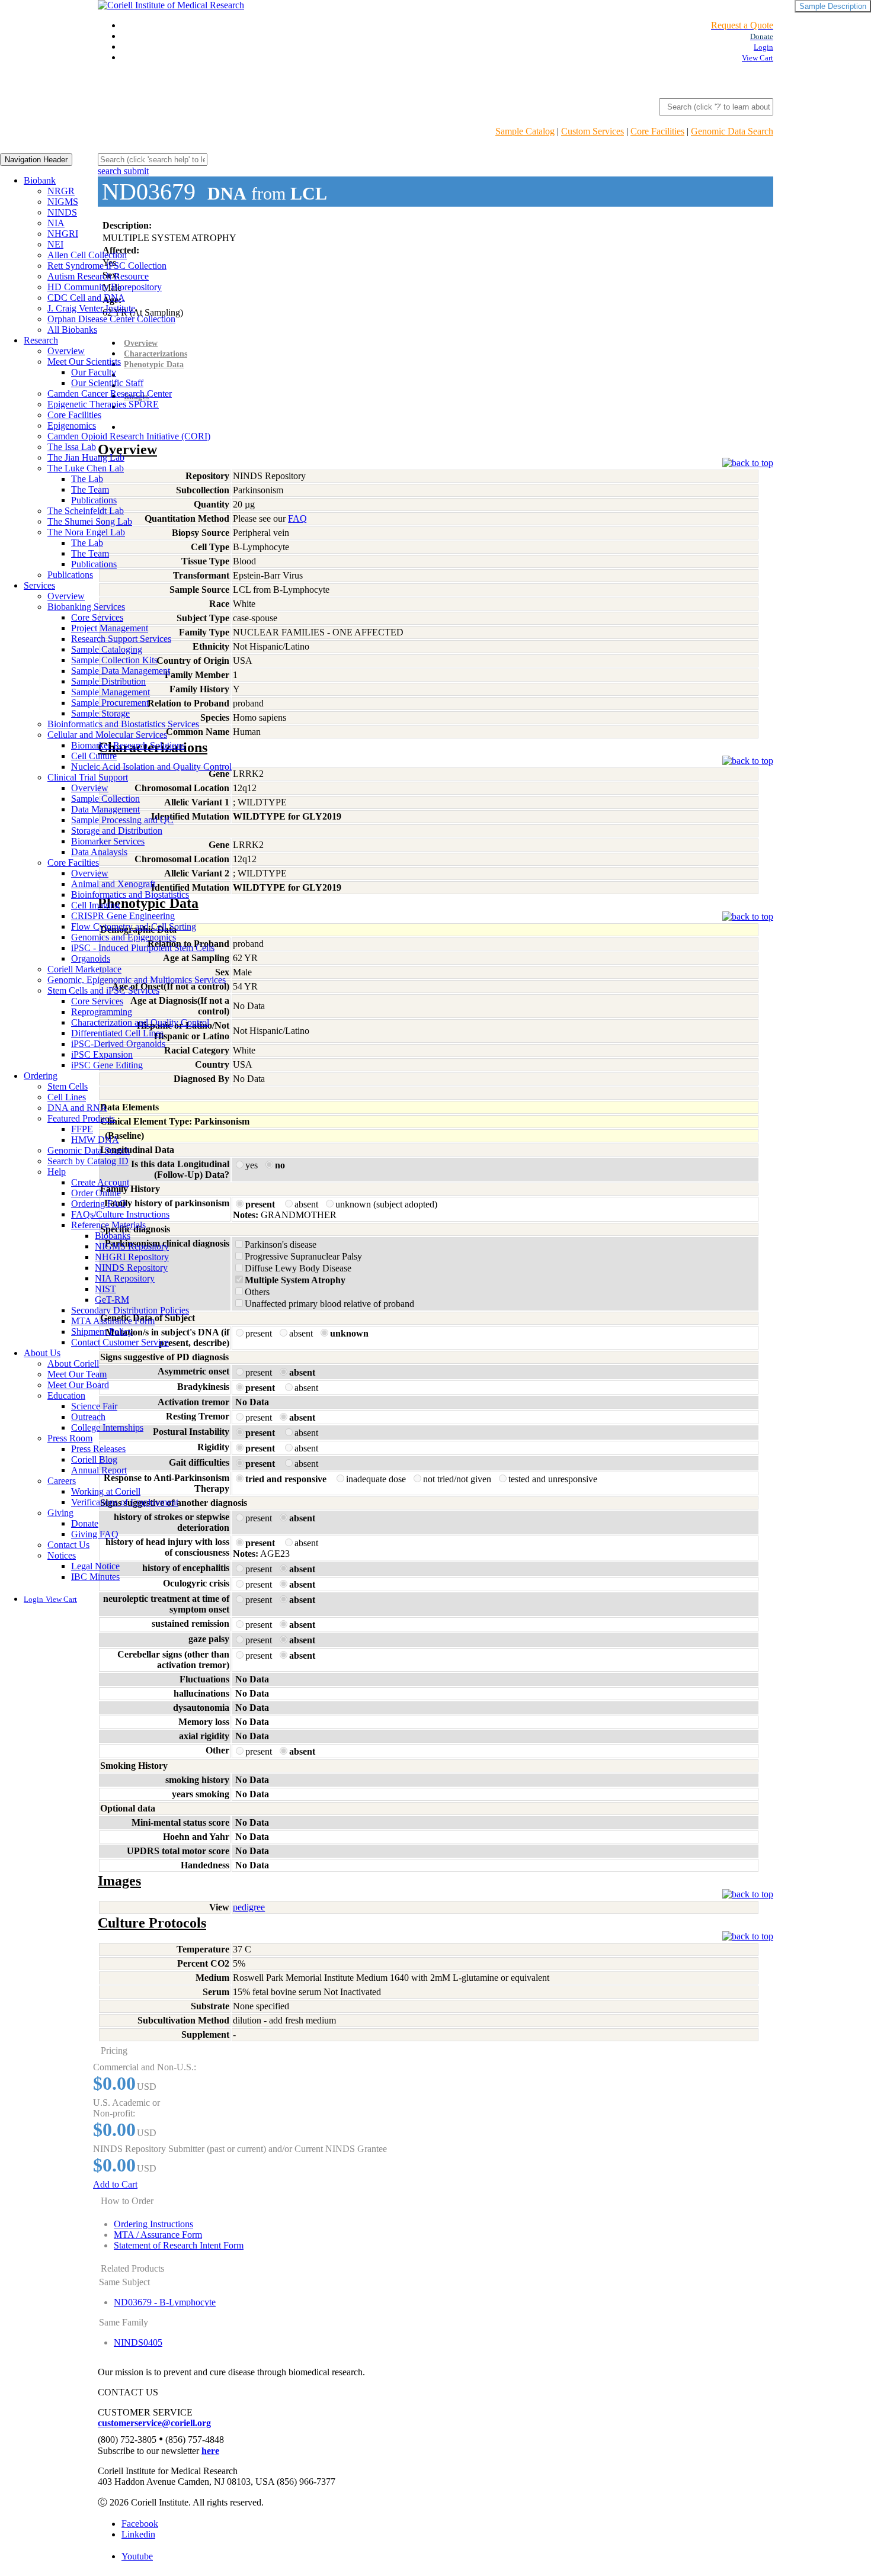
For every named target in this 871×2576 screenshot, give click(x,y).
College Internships (107, 1427)
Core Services (97, 617)
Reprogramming (102, 1012)
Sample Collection (105, 799)
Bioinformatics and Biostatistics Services (123, 724)
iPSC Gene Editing (107, 1065)
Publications (94, 500)
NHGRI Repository (132, 1257)
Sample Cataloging (107, 649)
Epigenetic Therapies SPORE (103, 404)
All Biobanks (72, 330)
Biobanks (113, 1236)
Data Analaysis (99, 852)
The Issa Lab (72, 447)
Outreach (88, 1417)
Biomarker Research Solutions (128, 745)
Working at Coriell (106, 1491)
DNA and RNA (77, 1108)
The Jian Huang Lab (86, 457)
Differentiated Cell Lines (117, 1033)
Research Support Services (121, 639)
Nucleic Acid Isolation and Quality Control (151, 767)
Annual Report (99, 1470)
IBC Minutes (95, 1577)
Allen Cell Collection (87, 255)
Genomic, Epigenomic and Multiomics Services (137, 980)
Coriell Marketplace (84, 969)
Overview (66, 351)
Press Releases (98, 1449)
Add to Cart (115, 2184)
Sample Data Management (121, 671)
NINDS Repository (131, 1268)
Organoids (91, 958)
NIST (105, 1289)
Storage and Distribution (117, 831)
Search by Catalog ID (88, 1161)
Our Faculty (94, 372)
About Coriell (73, 1364)
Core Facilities (657, 131)
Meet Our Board (78, 1385)
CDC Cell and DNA (86, 298)
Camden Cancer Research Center (110, 394)
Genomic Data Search (732, 131)
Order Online (96, 1193)
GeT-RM (112, 1300)
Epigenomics (72, 425)
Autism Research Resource (98, 276)
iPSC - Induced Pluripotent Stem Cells (143, 948)
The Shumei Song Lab (90, 521)
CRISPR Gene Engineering (123, 916)
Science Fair (94, 1406)
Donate (85, 1523)
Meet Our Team (77, 1374)
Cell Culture (94, 756)
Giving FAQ (95, 1534)
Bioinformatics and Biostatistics (130, 894)
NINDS (62, 212)
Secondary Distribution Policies (130, 1310)
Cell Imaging (95, 905)
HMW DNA (95, 1140)
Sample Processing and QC (122, 820)
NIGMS (63, 202)
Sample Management (111, 692)
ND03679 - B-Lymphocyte (165, 2302)
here (210, 2451)
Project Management (110, 628)
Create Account (100, 1182)
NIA (56, 223)
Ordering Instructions (153, 2224)
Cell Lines (67, 1097)
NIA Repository (125, 1278)
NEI (55, 244)
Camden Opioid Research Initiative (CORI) (129, 436)
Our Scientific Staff (107, 383)
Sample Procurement (110, 703)
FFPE (82, 1129)
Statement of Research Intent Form (179, 2245)
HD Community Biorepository (105, 287)
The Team (90, 489)
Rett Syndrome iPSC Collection (107, 266)
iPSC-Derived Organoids (118, 1044)
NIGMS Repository (132, 1246)
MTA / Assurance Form (158, 2235)
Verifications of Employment (125, 1502)
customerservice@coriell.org (154, 2423)
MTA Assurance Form (113, 1321)
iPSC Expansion (102, 1054)
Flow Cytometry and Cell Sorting (134, 926)
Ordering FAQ (99, 1204)
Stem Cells (68, 1086)
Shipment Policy (102, 1332)
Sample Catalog (525, 131)
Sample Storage (100, 713)
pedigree (249, 1907)
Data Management (105, 809)
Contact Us (68, 1545)
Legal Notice (95, 1566)
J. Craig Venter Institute (91, 308)
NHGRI (63, 234)
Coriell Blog (94, 1459)
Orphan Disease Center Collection (111, 319)
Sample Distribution (108, 681)
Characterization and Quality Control (140, 1022)
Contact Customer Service (120, 1342)
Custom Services (593, 131)
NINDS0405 (138, 2342)
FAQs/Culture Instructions (120, 1214)
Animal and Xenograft (113, 884)
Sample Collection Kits (114, 660)
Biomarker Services (108, 841)
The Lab (87, 479)
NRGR (61, 191)
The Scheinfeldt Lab (86, 511)
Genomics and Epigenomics (124, 937)
